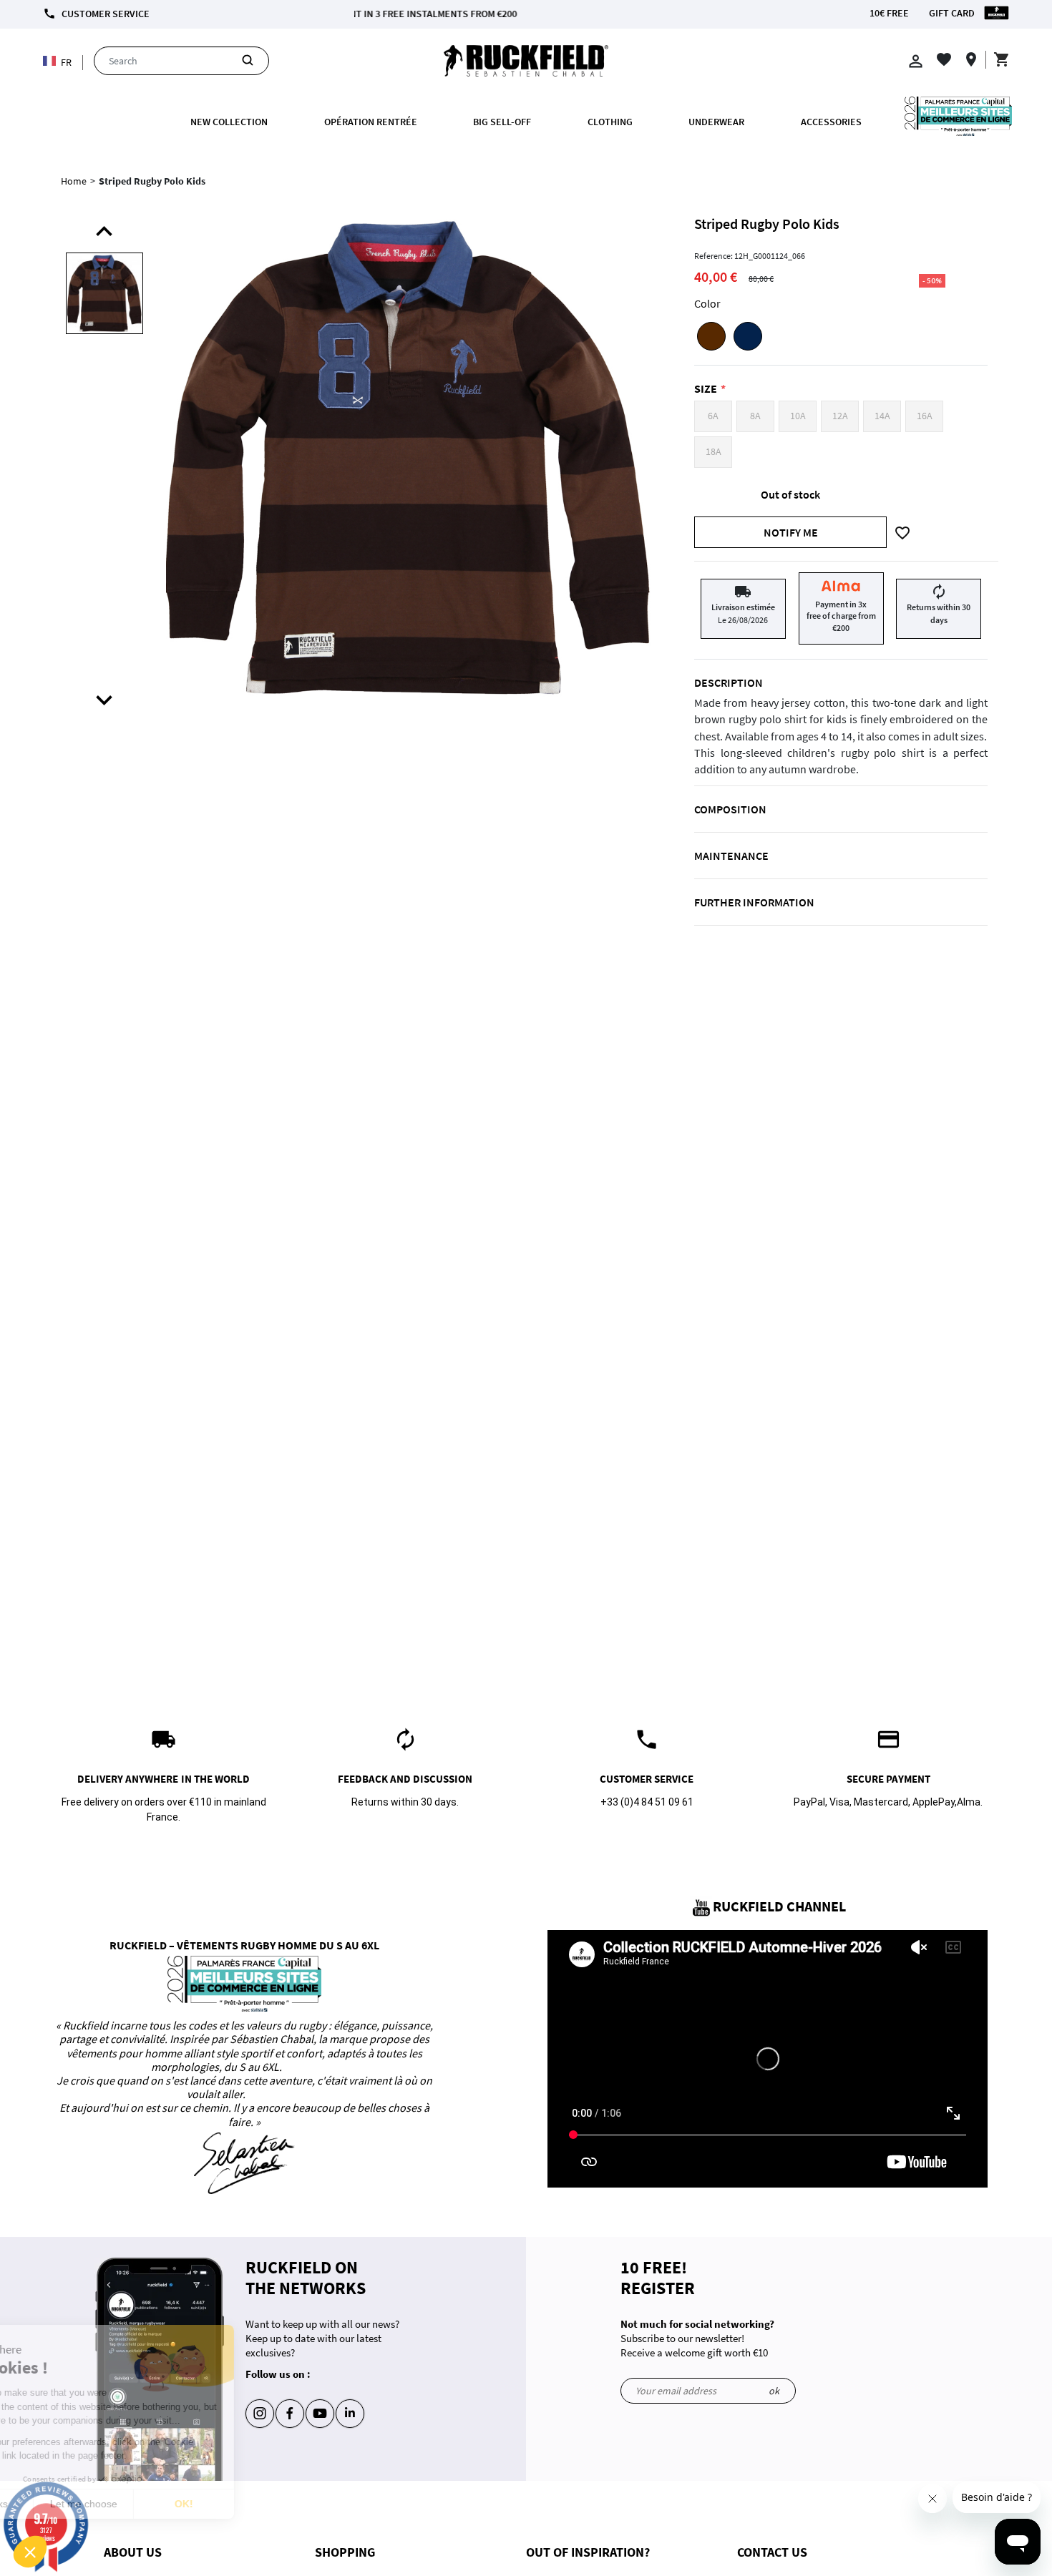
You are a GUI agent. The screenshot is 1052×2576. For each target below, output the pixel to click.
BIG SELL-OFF (502, 122)
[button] (30, 2552)
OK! (265, 2504)
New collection (229, 122)
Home (74, 181)
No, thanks (64, 2504)
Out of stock (790, 494)
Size (706, 388)
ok (774, 2391)
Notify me (791, 532)
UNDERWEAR (716, 122)
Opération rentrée (371, 122)
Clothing (610, 122)
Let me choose (165, 2504)
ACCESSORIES (831, 122)
